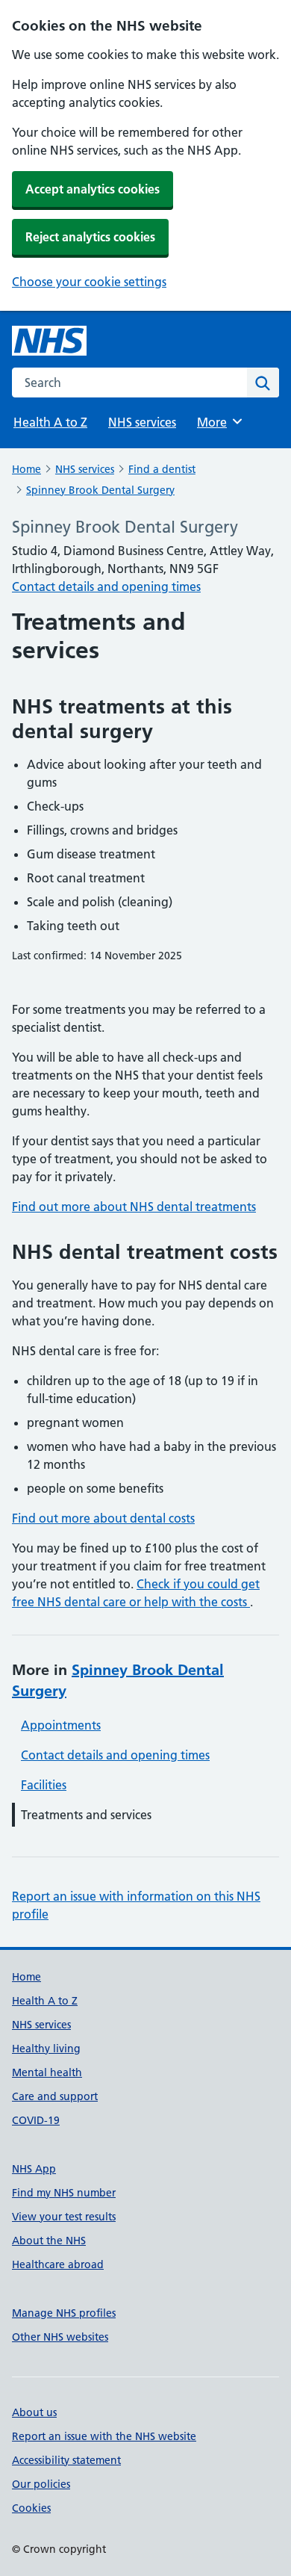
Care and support (55, 2096)
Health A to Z (50, 422)
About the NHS (49, 2241)
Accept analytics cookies (93, 189)
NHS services (142, 422)
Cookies (31, 2508)
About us (34, 2412)
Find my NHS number (64, 2193)
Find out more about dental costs (103, 1518)
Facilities (44, 1785)
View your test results (64, 2217)
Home (26, 469)
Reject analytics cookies (90, 237)
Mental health (47, 2072)
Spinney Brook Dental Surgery (100, 490)
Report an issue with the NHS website (104, 2436)
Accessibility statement (66, 2460)
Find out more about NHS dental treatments (134, 1207)
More (219, 422)
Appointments (61, 1725)
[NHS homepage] (49, 341)
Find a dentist (162, 469)
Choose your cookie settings (89, 282)
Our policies (41, 2484)
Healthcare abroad (58, 2264)
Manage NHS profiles (64, 2313)
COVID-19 (36, 2120)
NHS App (34, 2169)
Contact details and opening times (106, 586)
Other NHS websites (60, 2337)
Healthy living (46, 2049)
